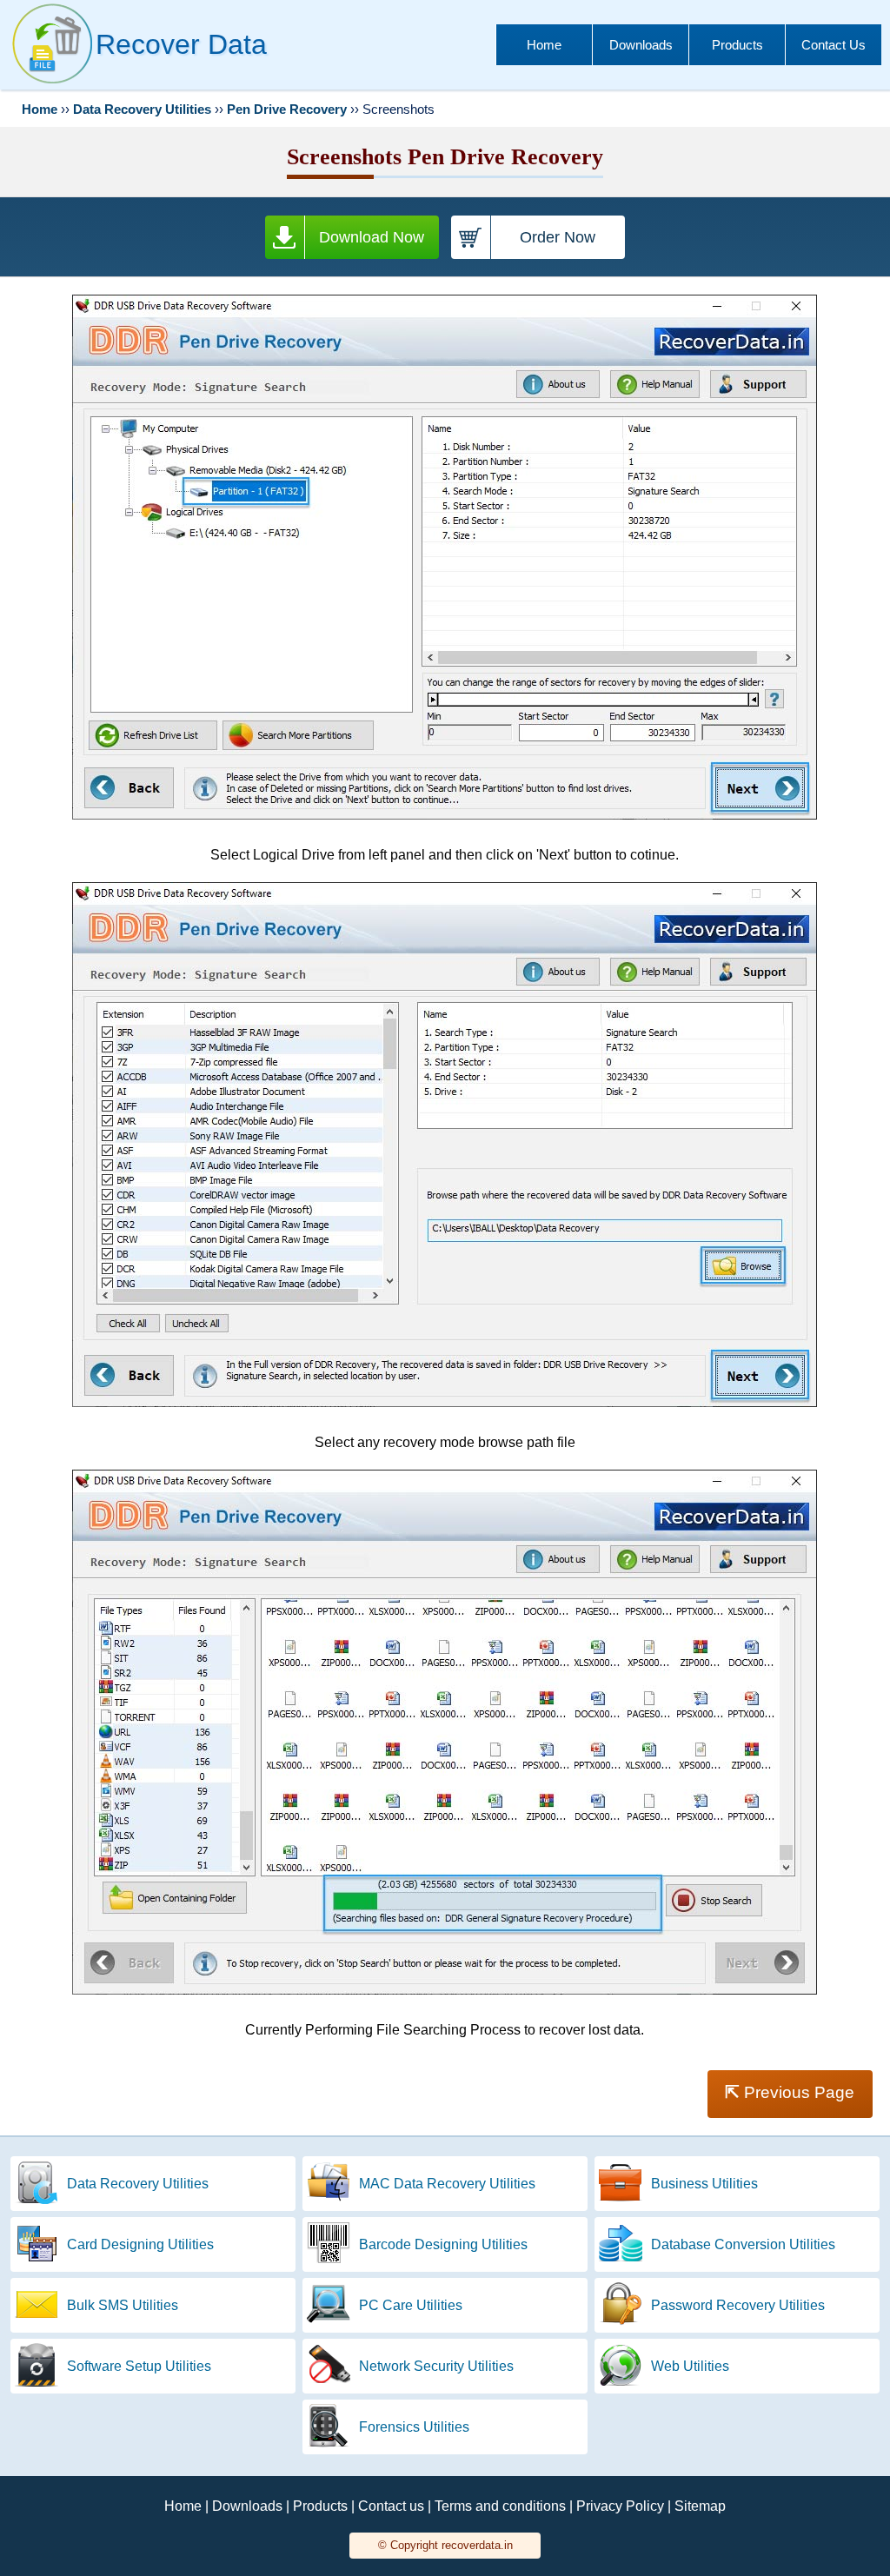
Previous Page (790, 2092)
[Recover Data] (52, 83)
